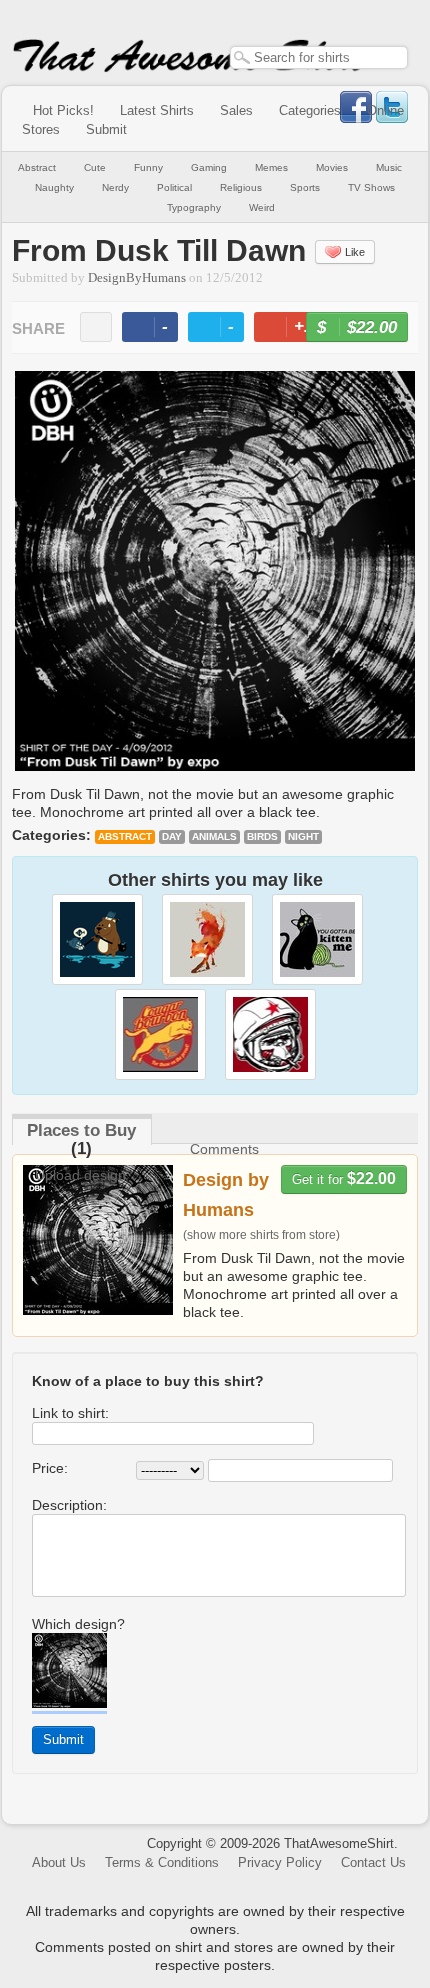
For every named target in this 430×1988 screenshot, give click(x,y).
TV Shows (371, 187)
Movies (332, 167)
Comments (224, 1149)
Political (174, 187)
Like (355, 252)
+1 (297, 329)
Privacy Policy (280, 1862)
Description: (69, 1505)
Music (389, 167)
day (172, 836)
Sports (305, 187)
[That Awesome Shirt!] (190, 68)
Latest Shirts (157, 110)
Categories (310, 110)
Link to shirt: (70, 1413)
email (96, 327)
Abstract (37, 167)
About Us (59, 1862)
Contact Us (373, 1862)
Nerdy (115, 187)
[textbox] (319, 57)
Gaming (209, 167)
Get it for (344, 1178)
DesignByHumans (137, 278)
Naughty (54, 187)
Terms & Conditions (162, 1862)
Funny (148, 167)
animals (214, 836)
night (303, 836)
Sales (236, 110)
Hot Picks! (63, 110)
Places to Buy (81, 1130)
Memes (271, 167)
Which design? (78, 1624)
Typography (194, 207)
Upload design (80, 1175)
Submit (106, 129)
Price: (50, 1468)
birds (262, 836)
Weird (262, 207)
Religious (241, 187)
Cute (95, 167)
